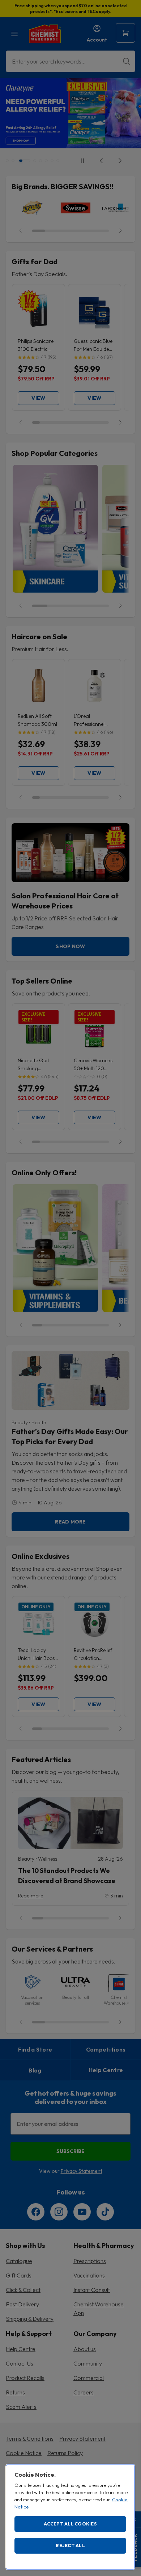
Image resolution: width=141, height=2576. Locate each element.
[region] (70, 2517)
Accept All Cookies (70, 2524)
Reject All (70, 2545)
